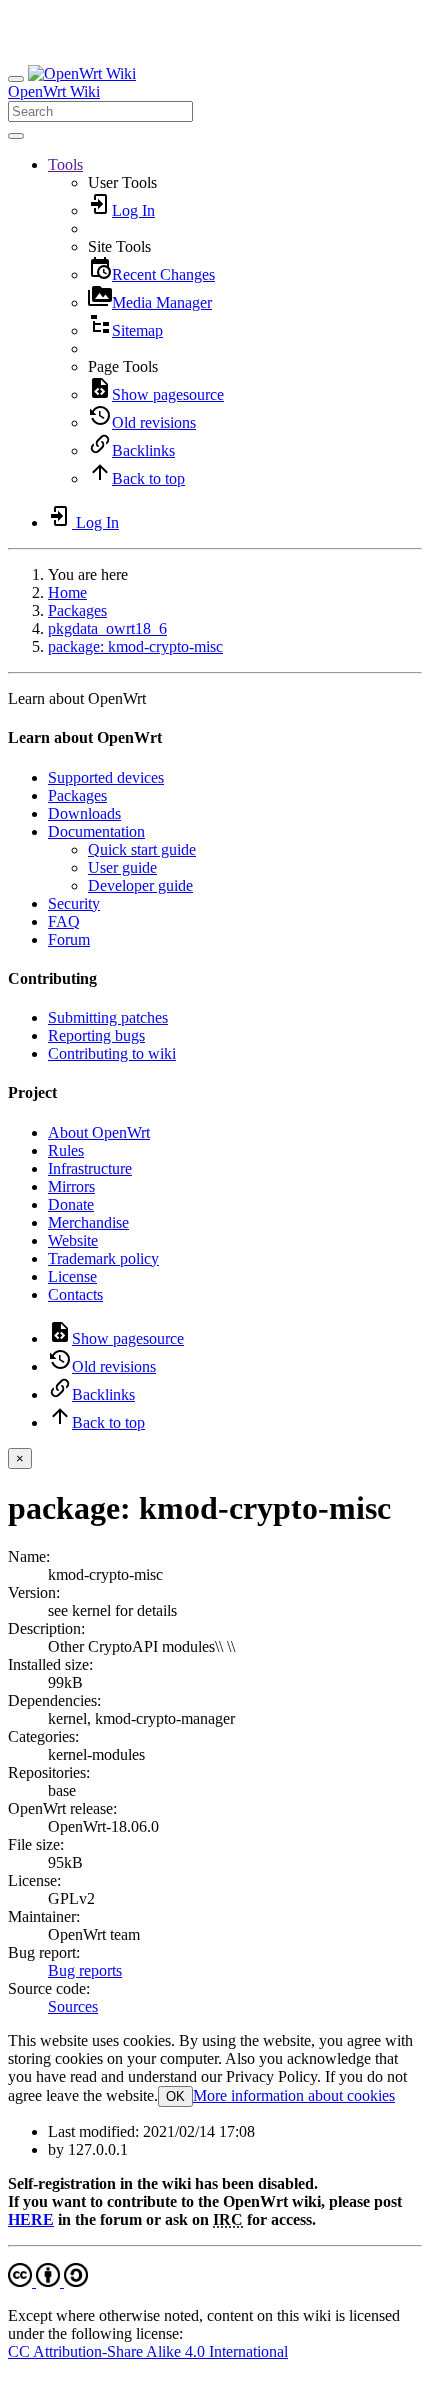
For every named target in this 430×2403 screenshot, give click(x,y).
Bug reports (85, 1970)
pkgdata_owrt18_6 (107, 628)
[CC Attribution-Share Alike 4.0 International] (48, 2281)
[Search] (16, 136)
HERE (31, 2219)
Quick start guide (142, 849)
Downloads (84, 813)
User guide (122, 867)
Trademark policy (103, 1258)
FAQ (64, 921)
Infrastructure (90, 1168)
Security (74, 903)
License (72, 1276)
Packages (77, 610)
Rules (66, 1150)
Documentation (96, 831)
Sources (73, 2006)
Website (73, 1240)
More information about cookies (294, 2095)
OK (175, 2096)
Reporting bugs (96, 1035)
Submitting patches (108, 1017)
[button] (65, 164)
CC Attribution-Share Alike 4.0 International (148, 2351)
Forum (69, 939)
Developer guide (140, 885)
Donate (71, 1204)
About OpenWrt (99, 1132)
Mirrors (71, 1186)
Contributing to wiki (112, 1053)
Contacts (75, 1294)
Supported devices (106, 777)
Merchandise (88, 1222)
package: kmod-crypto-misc (135, 646)
